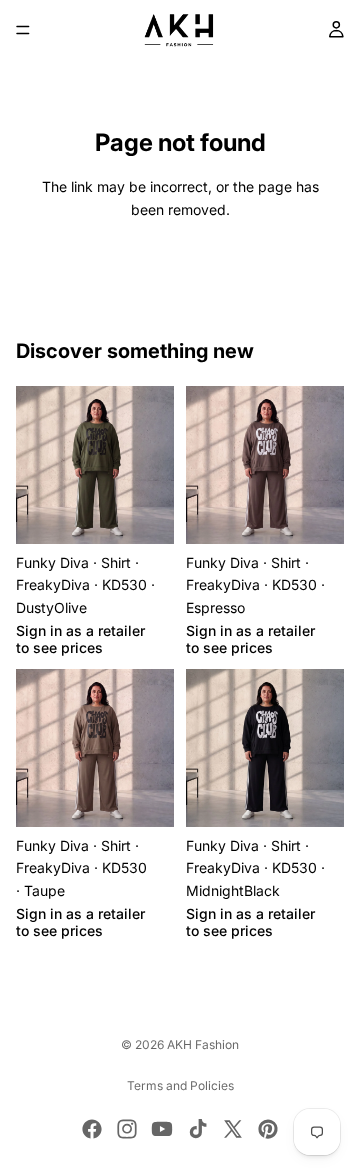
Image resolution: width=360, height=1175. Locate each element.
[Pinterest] (268, 1129)
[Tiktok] (198, 1129)
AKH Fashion (203, 1044)
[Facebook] (92, 1129)
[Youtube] (162, 1129)
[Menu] (23, 30)
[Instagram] (127, 1129)
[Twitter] (233, 1129)
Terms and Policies (180, 1085)
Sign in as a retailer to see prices (80, 639)
